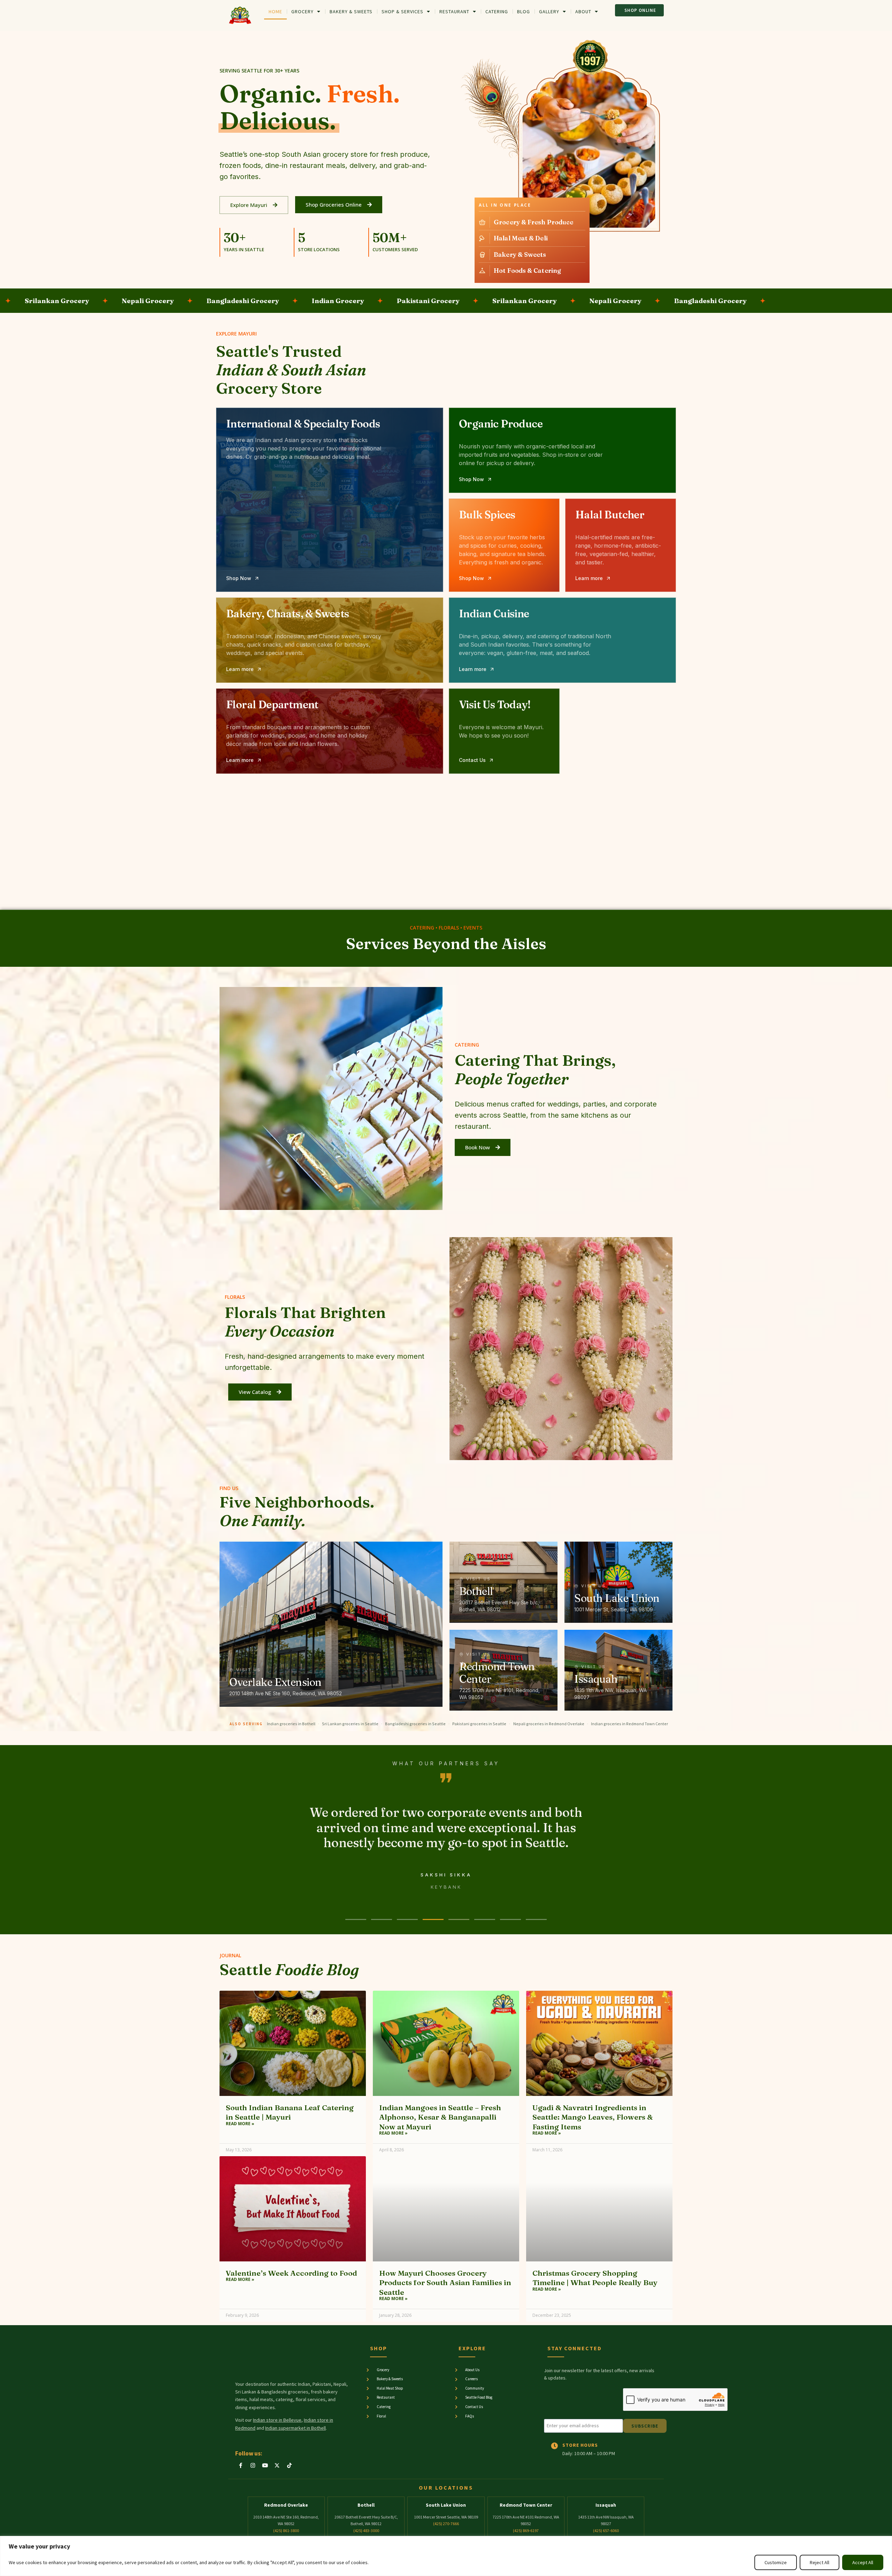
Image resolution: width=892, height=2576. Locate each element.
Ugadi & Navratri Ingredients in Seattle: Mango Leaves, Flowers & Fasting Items (593, 2117)
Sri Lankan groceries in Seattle (350, 1724)
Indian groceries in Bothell (291, 1724)
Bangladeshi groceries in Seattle (415, 1724)
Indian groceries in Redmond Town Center (629, 1724)
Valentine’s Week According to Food (291, 2273)
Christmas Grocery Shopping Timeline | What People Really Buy (595, 2278)
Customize (776, 2562)
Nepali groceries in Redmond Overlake (549, 1724)
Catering (497, 11)
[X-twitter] (277, 2465)
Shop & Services (402, 11)
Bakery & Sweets (351, 11)
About (583, 11)
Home (275, 11)
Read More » (240, 2124)
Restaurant (454, 11)
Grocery (302, 11)
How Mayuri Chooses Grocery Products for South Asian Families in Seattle (445, 2282)
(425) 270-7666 (446, 2524)
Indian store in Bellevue (277, 2420)
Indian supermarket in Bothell (295, 2428)
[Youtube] (265, 2465)
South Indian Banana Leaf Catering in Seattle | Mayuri (290, 2112)
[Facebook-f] (240, 2465)
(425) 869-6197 (526, 2531)
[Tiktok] (289, 2465)
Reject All (820, 2562)
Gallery (549, 11)
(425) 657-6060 (606, 2531)
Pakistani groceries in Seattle (479, 1724)
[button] (235, 238)
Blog (524, 11)
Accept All (863, 2562)
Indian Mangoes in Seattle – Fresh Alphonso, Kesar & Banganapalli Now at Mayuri (440, 2117)
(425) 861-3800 (286, 2531)
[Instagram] (253, 2465)
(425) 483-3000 (366, 2531)
